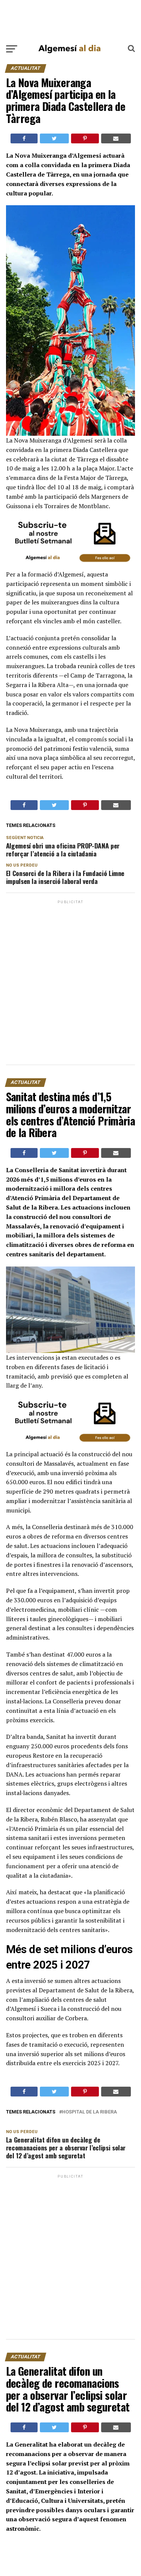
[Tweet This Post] (54, 138)
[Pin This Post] (85, 138)
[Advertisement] (70, 20)
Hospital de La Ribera (89, 2112)
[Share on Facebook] (24, 138)
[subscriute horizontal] (71, 565)
